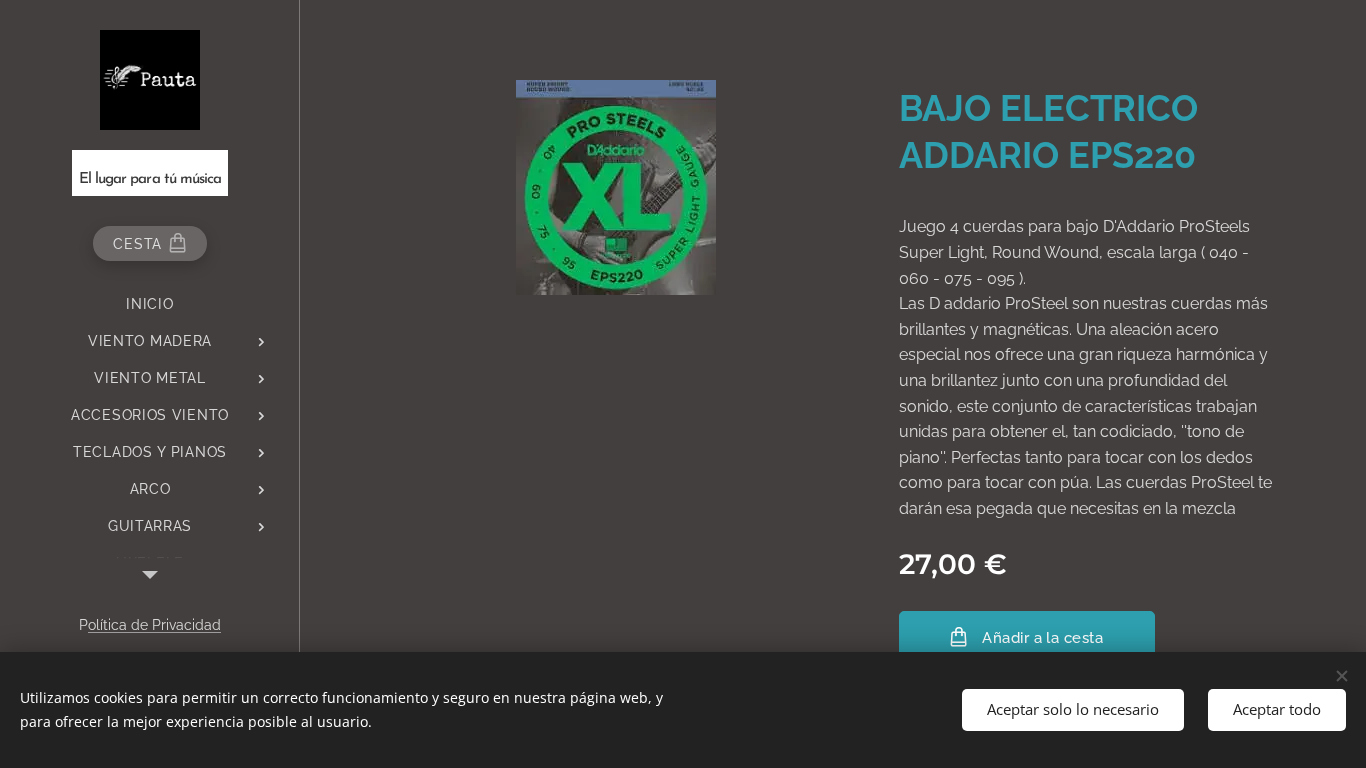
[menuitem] (150, 304)
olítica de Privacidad (154, 625)
